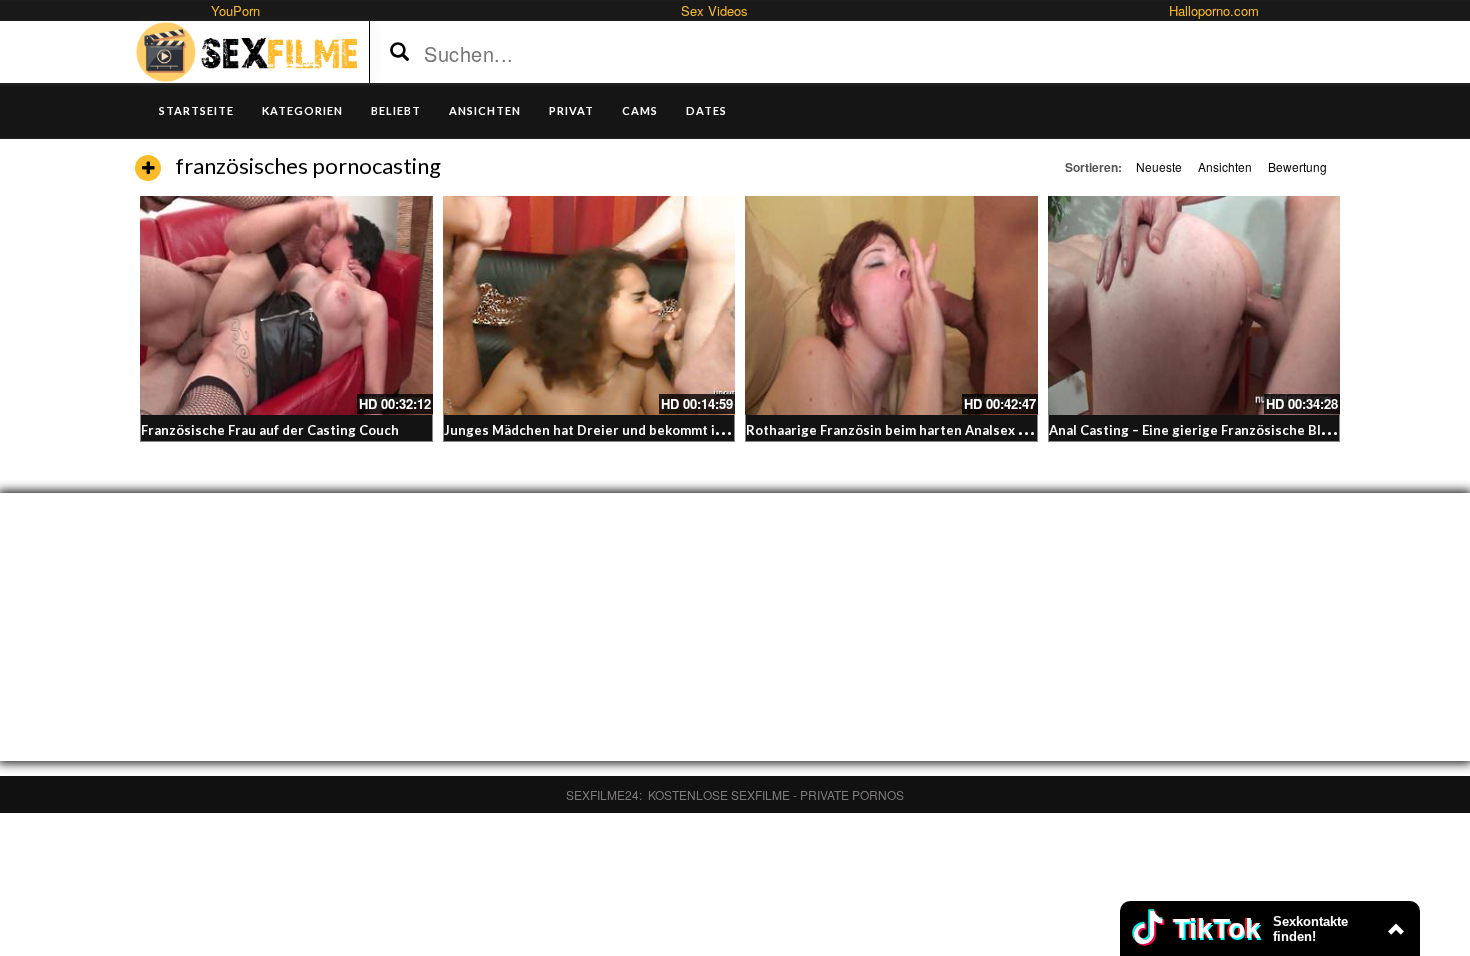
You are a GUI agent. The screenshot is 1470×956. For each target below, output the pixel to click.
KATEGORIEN (302, 110)
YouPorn (235, 10)
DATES (706, 110)
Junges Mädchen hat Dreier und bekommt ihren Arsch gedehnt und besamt (681, 430)
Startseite (196, 110)
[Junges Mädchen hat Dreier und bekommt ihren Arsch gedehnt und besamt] (589, 305)
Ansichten (1225, 166)
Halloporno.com (1214, 10)
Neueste (1159, 166)
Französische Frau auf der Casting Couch (270, 430)
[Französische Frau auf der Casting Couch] (286, 305)
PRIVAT (571, 110)
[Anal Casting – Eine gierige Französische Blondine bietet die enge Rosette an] (1194, 305)
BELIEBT (396, 110)
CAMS (640, 110)
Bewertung (1297, 166)
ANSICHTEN (485, 110)
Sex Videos (714, 10)
